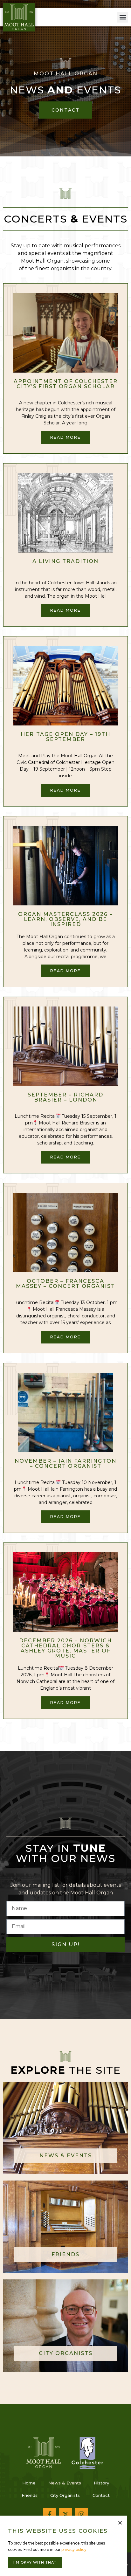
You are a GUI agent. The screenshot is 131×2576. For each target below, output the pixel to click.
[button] (123, 17)
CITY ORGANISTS (66, 2353)
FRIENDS (65, 2254)
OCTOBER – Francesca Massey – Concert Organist (65, 1284)
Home (29, 2483)
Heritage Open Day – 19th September (65, 737)
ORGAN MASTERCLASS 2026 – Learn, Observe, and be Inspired (65, 919)
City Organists (65, 2495)
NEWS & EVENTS (66, 2156)
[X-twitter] (65, 2514)
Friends (30, 2495)
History (101, 2483)
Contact (101, 2495)
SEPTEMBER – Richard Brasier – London (65, 1097)
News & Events (65, 2483)
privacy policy (74, 2549)
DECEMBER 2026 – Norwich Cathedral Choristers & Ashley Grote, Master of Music (65, 1648)
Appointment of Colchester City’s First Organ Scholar (66, 384)
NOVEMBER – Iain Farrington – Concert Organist (65, 1463)
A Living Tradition (65, 561)
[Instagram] (81, 2514)
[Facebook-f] (50, 2514)
